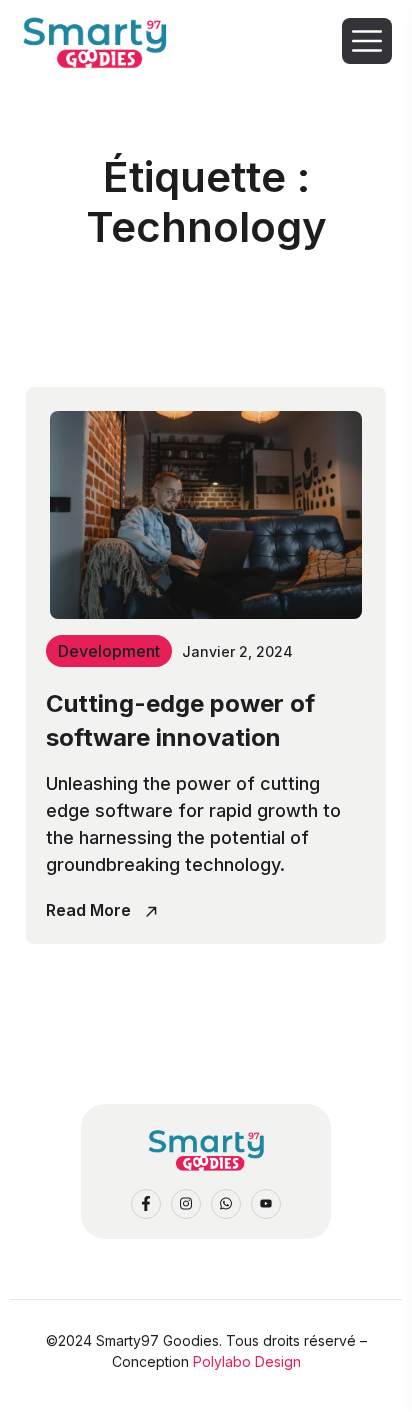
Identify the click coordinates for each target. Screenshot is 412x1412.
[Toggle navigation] (368, 41)
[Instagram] (186, 1204)
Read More (90, 910)
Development (109, 651)
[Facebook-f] (146, 1204)
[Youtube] (266, 1204)
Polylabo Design (247, 1361)
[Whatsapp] (226, 1204)
